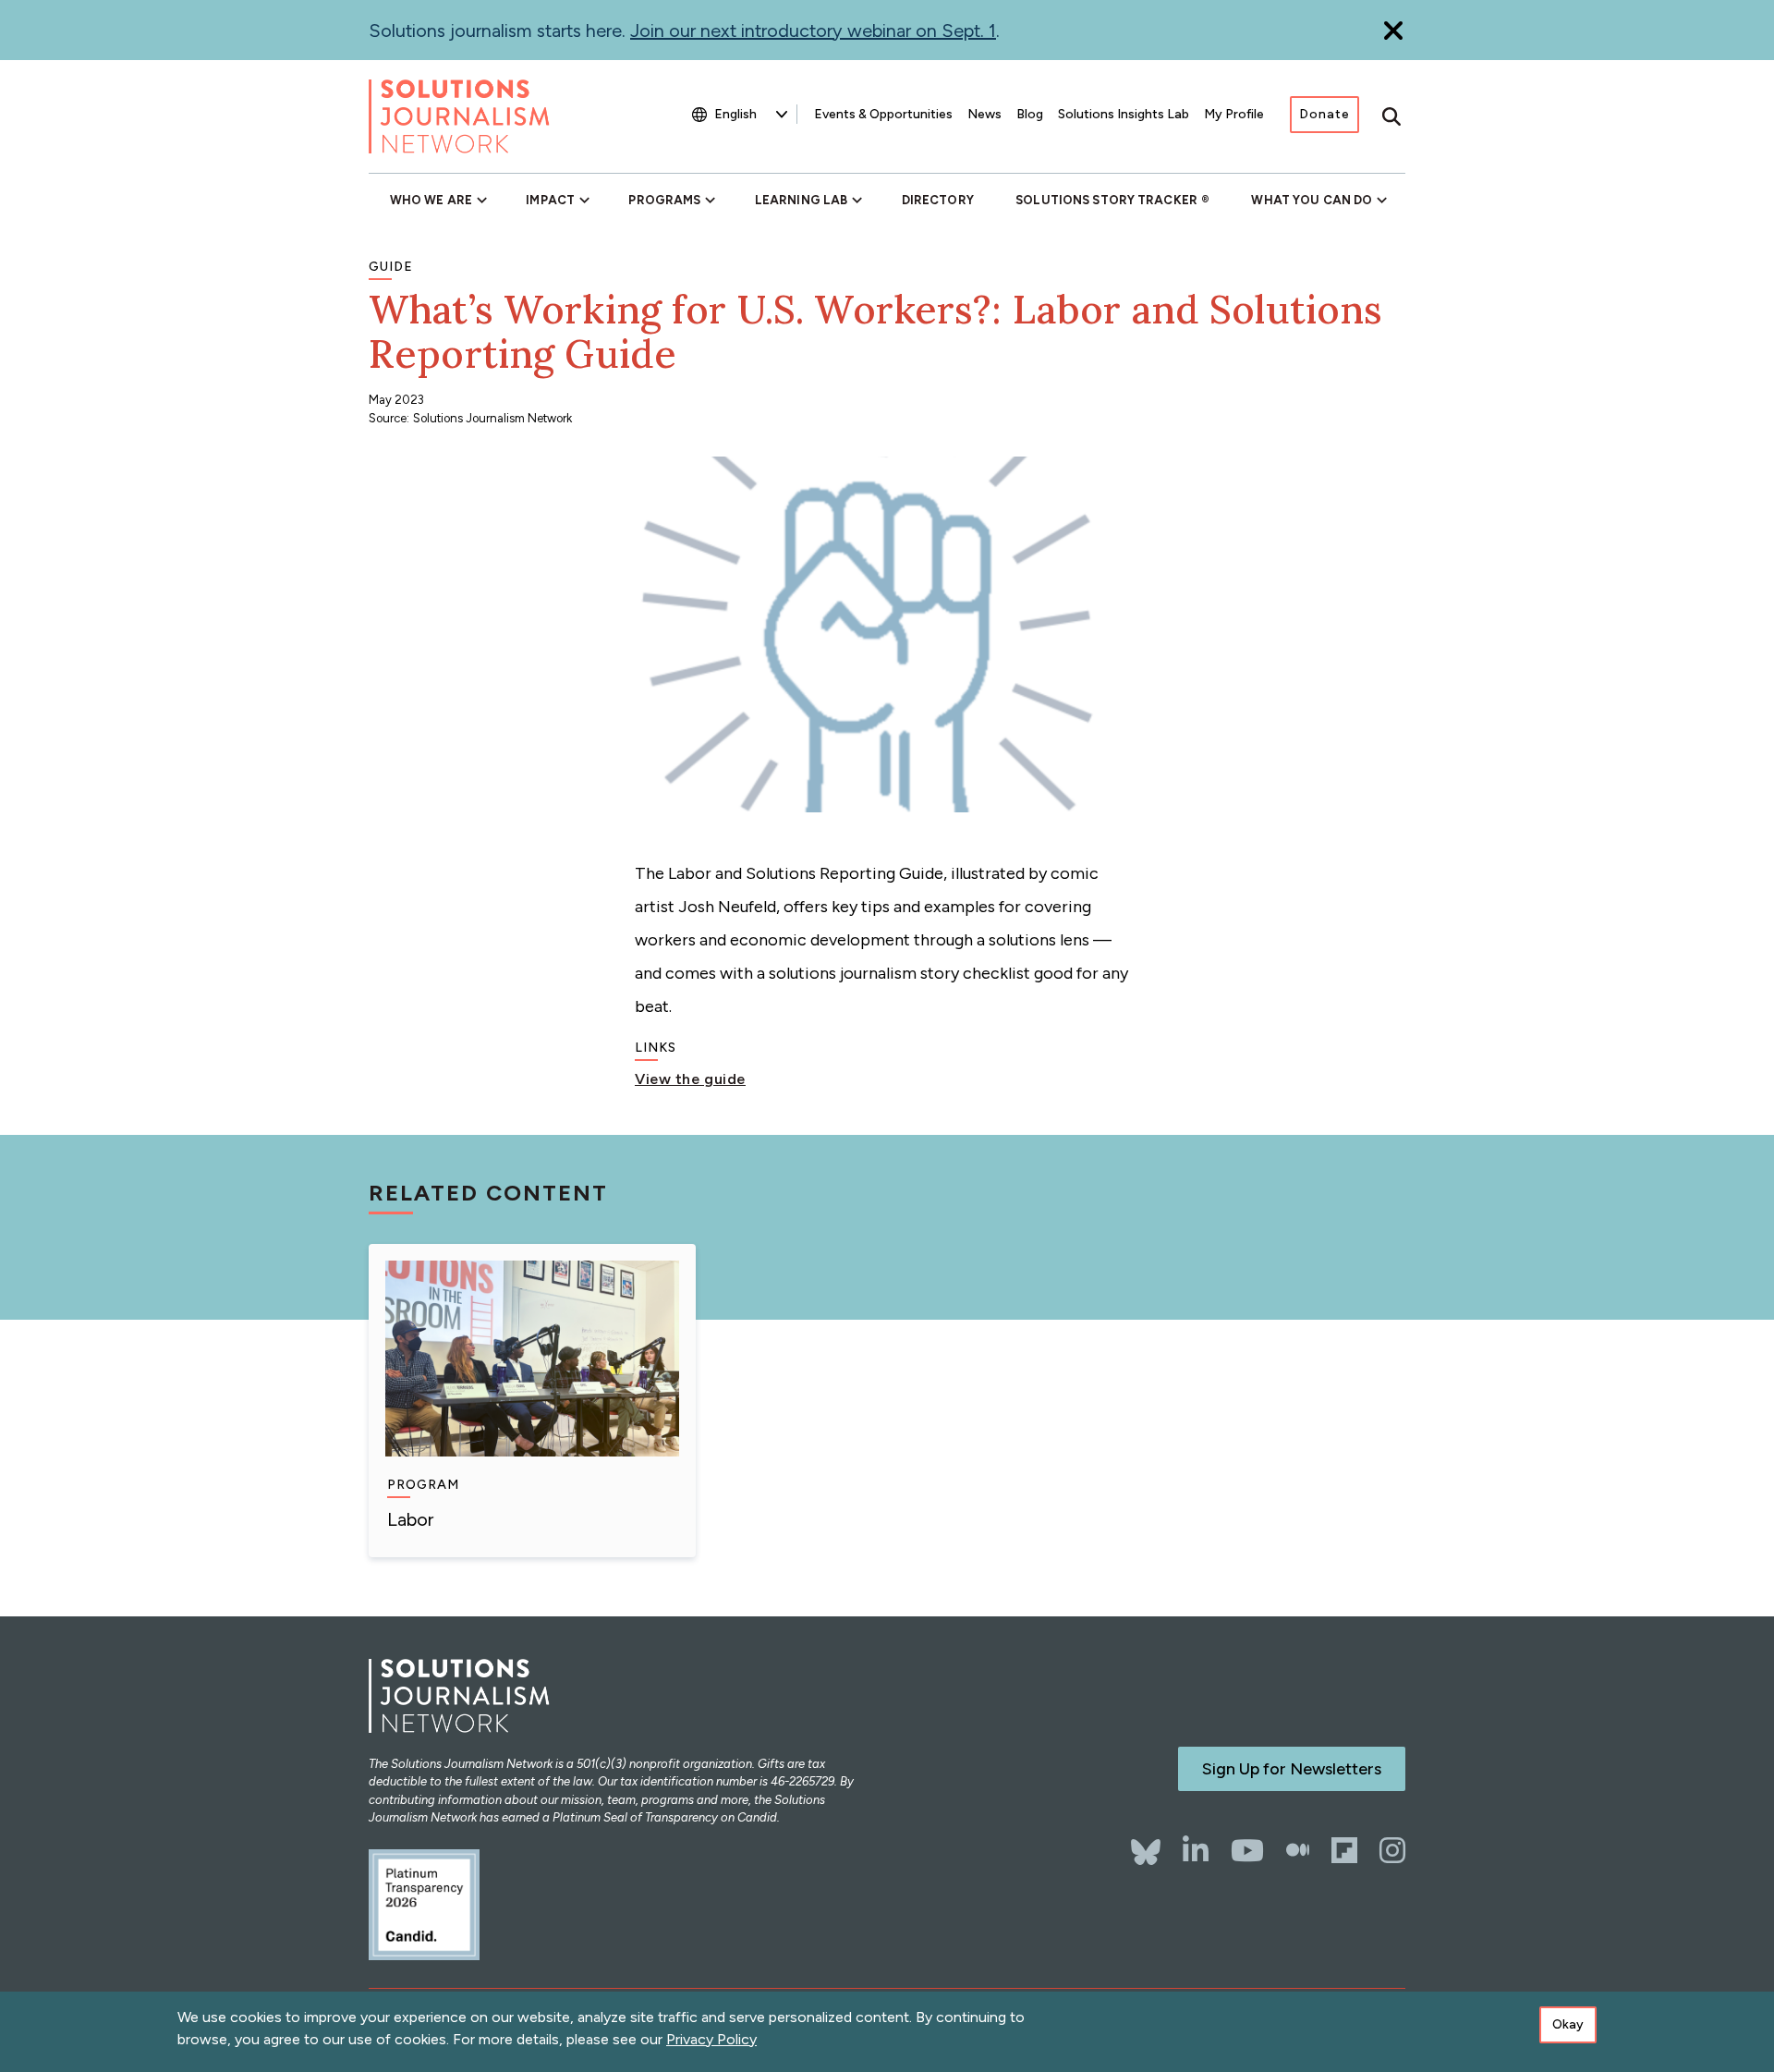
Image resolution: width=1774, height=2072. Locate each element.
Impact (550, 200)
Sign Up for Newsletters (1292, 1769)
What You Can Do (1312, 200)
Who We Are (431, 200)
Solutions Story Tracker (1106, 200)
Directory (938, 200)
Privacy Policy (711, 2039)
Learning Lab (801, 200)
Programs (664, 200)
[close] (1393, 30)
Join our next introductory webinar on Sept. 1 (813, 30)
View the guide (690, 1079)
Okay (1568, 2024)
